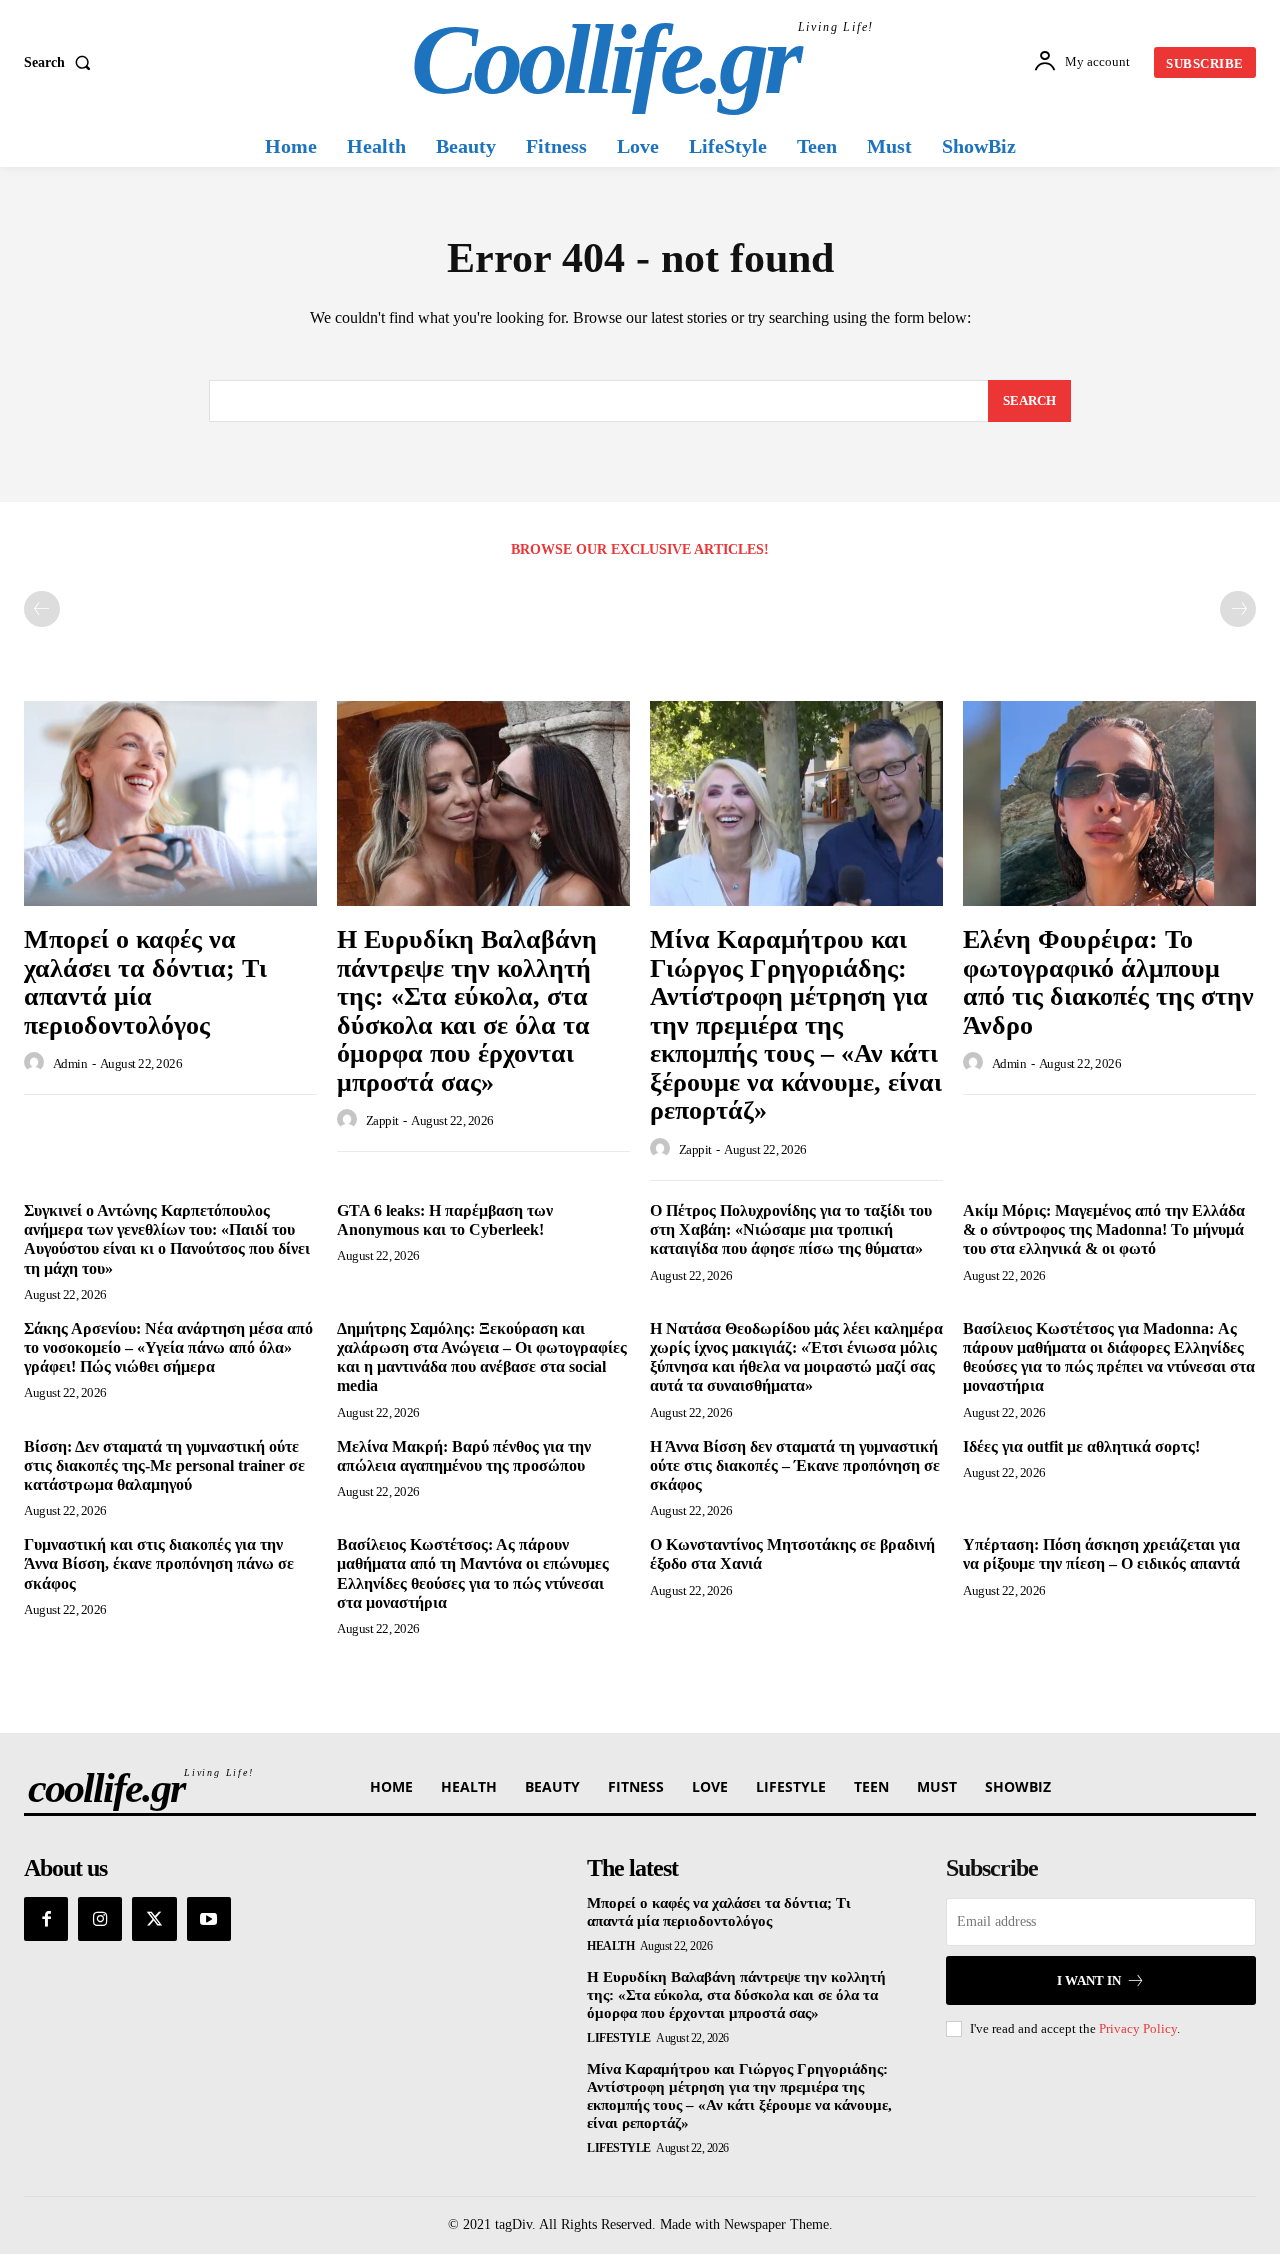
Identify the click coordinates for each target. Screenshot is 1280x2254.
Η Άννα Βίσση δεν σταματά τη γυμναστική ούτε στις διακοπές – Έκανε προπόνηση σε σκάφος (795, 1465)
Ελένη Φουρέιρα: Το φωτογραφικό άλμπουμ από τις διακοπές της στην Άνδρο (1108, 982)
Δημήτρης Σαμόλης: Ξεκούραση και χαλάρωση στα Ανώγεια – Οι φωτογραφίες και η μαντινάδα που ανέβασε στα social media (482, 1357)
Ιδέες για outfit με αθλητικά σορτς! (1081, 1446)
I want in (1089, 1980)
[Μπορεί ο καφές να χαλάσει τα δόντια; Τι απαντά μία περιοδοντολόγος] (170, 803)
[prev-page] (42, 609)
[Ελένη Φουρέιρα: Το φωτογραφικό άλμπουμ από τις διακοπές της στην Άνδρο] (1109, 803)
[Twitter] (154, 1919)
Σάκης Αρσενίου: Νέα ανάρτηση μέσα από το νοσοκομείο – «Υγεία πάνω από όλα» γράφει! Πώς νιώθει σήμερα (168, 1347)
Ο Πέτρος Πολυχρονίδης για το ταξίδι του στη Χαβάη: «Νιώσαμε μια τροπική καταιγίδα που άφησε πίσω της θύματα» (791, 1229)
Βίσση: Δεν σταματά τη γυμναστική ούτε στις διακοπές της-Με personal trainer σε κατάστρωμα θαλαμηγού (164, 1465)
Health (610, 1946)
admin (70, 1063)
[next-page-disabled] (1238, 609)
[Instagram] (100, 1919)
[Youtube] (209, 1919)
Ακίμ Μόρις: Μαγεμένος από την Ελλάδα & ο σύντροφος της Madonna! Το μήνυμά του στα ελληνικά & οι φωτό (1104, 1229)
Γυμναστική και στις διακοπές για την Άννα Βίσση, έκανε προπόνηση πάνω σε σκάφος (159, 1563)
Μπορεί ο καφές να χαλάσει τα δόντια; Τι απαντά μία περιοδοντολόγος (145, 982)
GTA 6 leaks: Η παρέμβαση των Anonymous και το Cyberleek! (445, 1220)
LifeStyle (619, 2038)
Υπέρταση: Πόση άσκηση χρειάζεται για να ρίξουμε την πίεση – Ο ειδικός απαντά (1101, 1554)
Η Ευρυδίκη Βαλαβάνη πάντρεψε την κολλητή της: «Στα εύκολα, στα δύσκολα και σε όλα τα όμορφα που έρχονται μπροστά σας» (467, 1011)
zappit (382, 1120)
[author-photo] (37, 1063)
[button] (61, 63)
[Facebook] (46, 1919)
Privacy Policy (1138, 2028)
